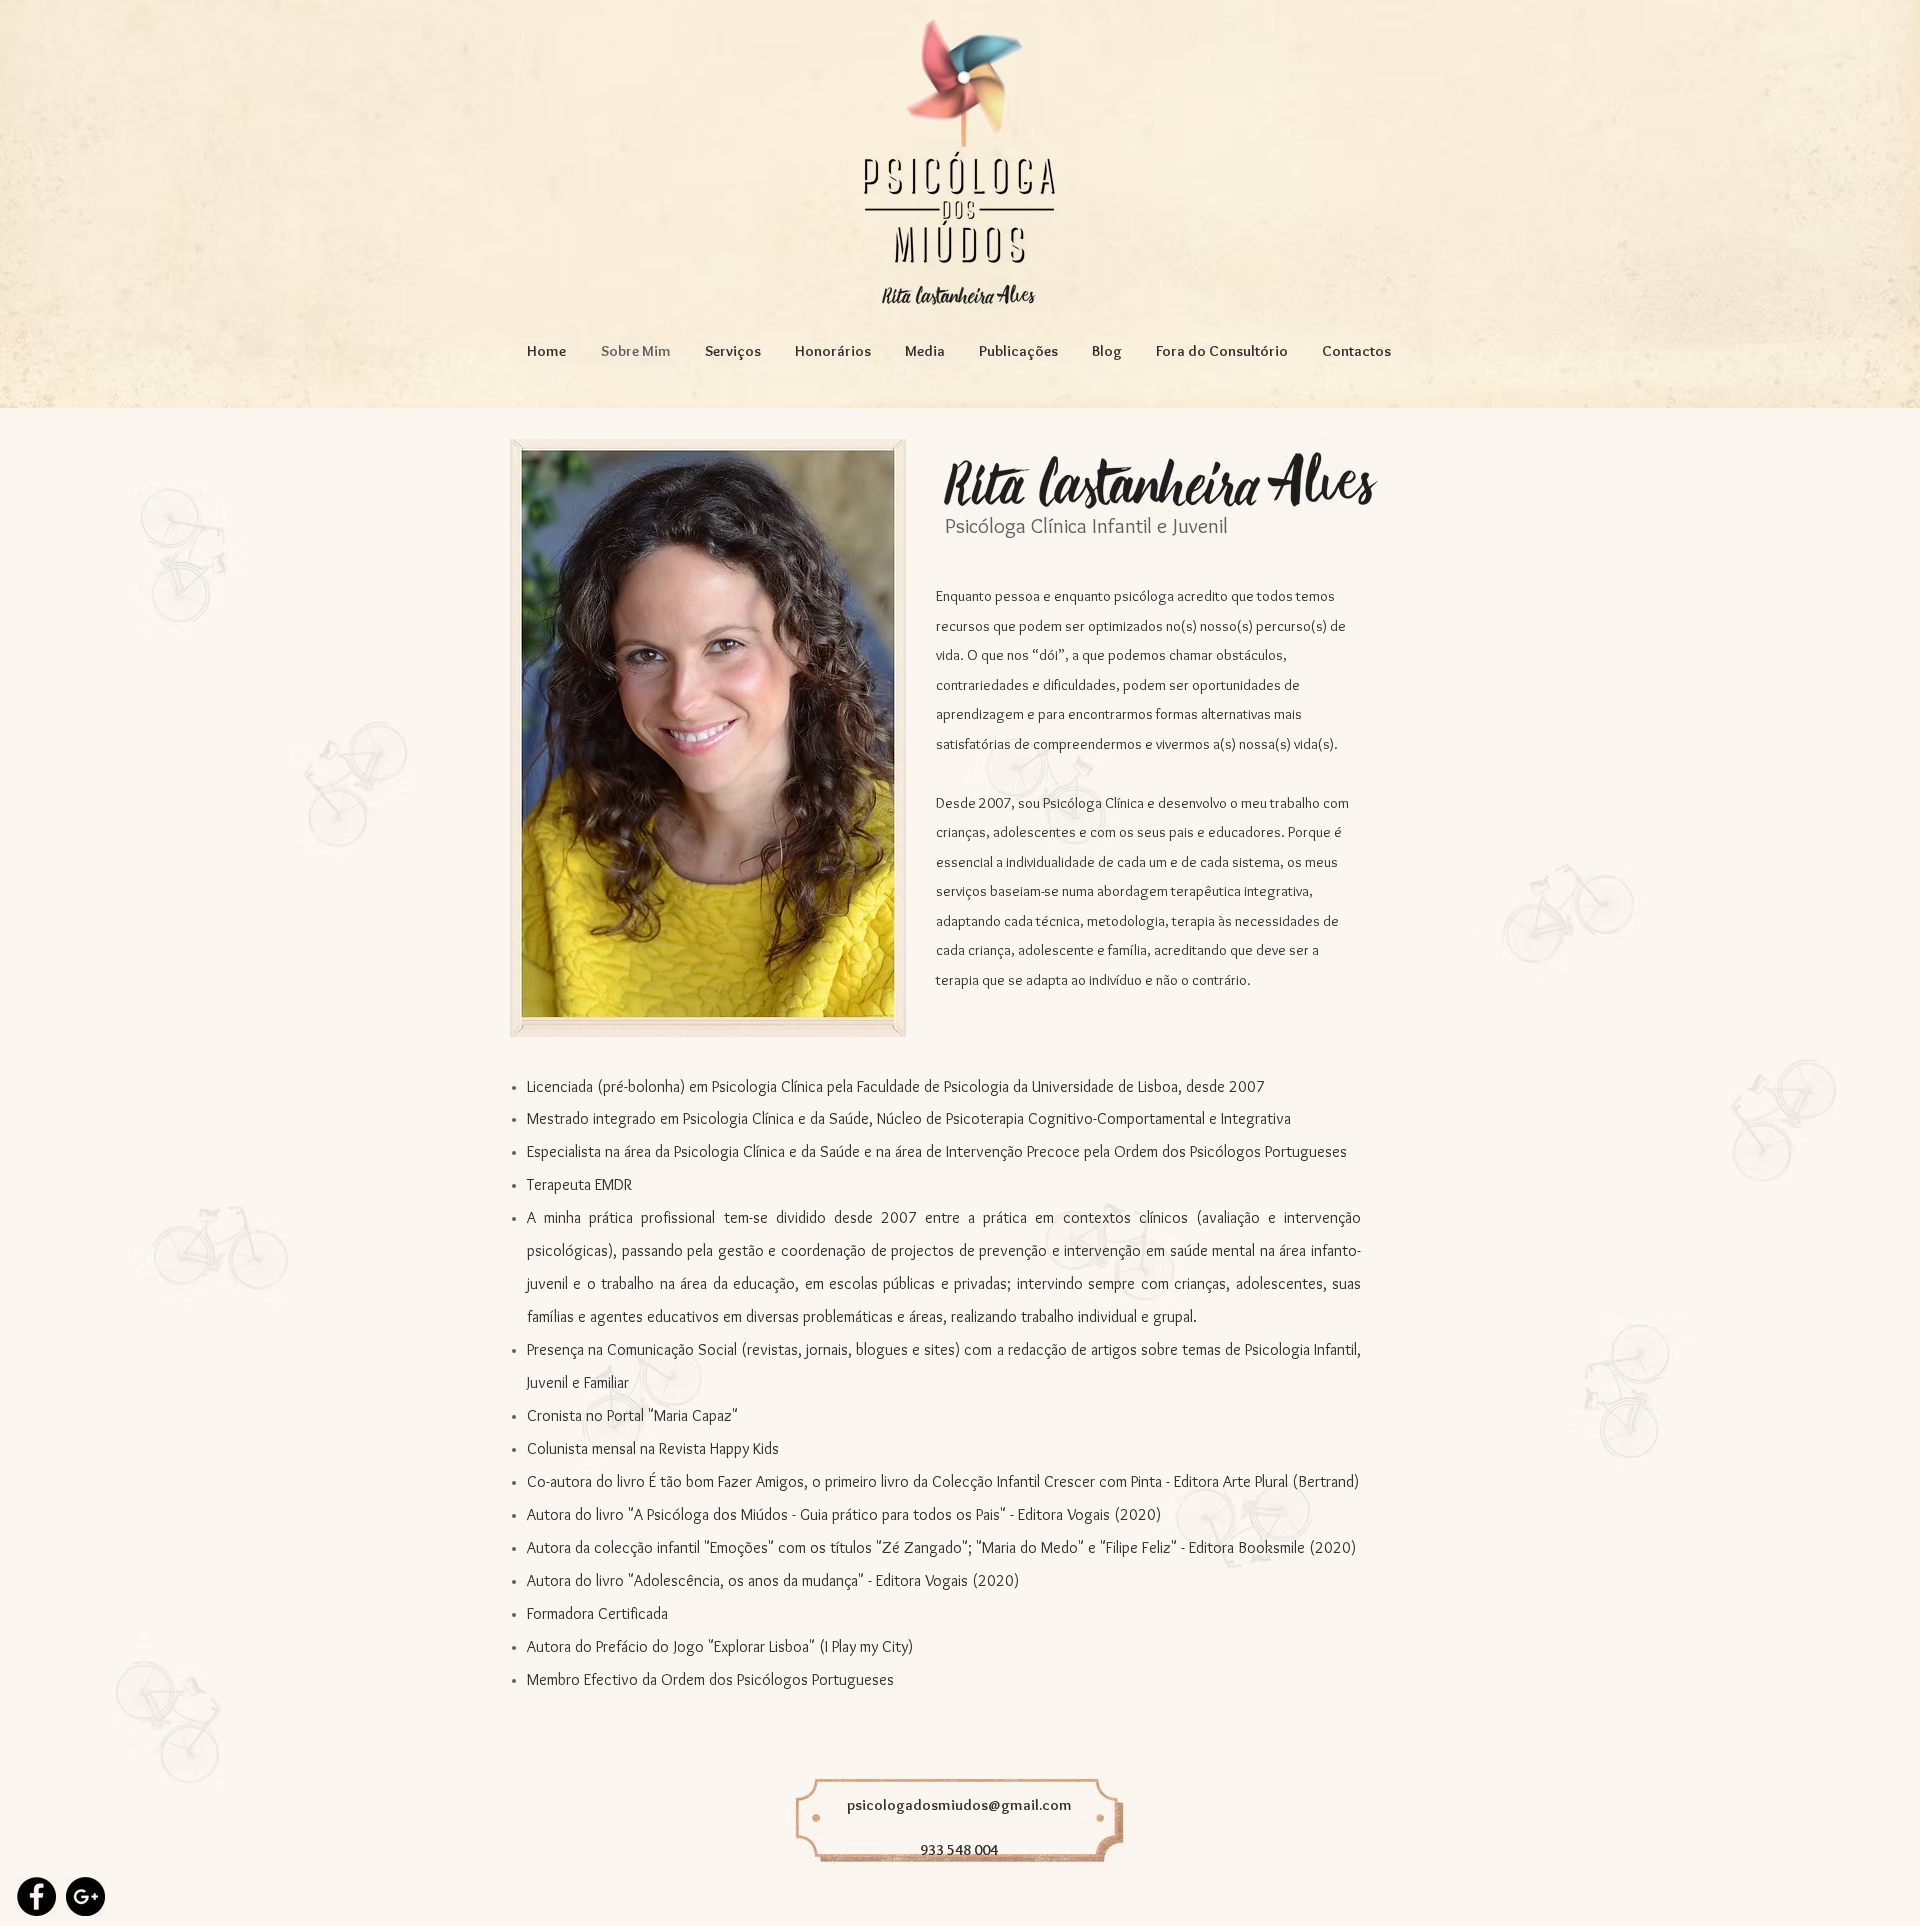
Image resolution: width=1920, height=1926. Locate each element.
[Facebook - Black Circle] (36, 1896)
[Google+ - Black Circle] (85, 1896)
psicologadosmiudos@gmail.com (959, 1805)
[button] (733, 351)
